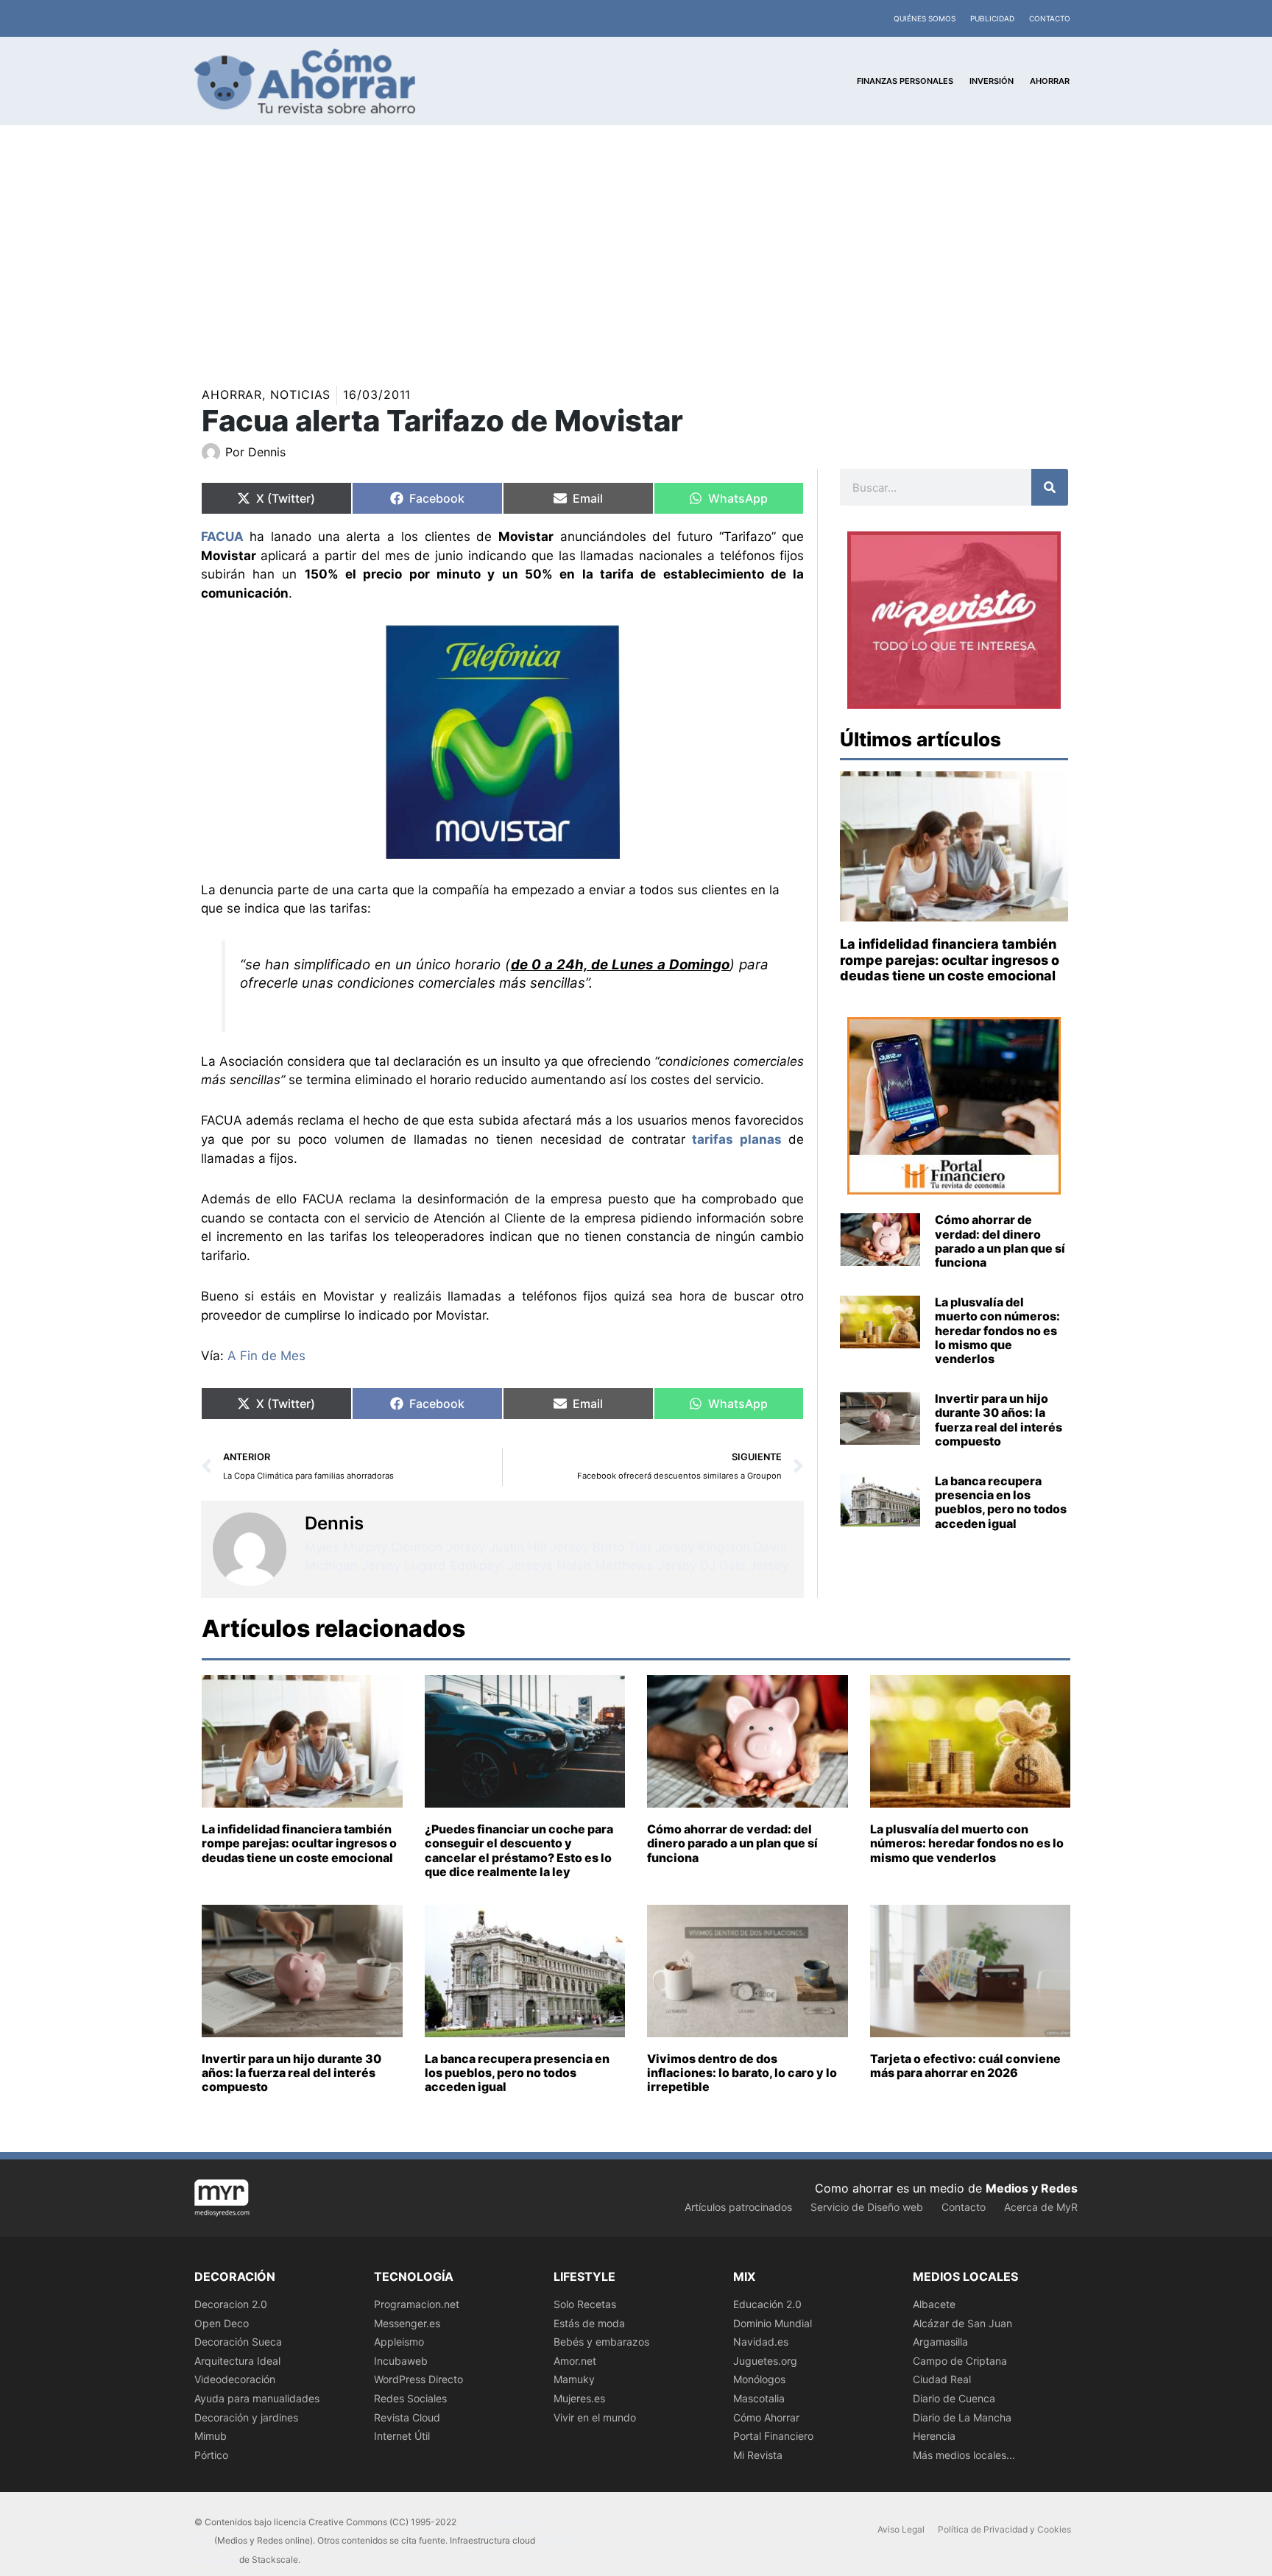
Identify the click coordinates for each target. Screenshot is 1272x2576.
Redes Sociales (410, 2398)
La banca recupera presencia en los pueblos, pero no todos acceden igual (1001, 1502)
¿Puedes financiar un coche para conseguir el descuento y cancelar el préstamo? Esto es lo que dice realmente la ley (519, 1850)
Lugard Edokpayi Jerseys (478, 1565)
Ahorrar (232, 394)
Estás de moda (589, 2323)
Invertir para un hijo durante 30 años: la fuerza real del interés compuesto (999, 1420)
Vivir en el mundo (595, 2417)
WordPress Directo (418, 2379)
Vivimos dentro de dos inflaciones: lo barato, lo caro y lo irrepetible (742, 2073)
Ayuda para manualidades (257, 2398)
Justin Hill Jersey (539, 1547)
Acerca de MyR (1041, 2207)
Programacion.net (417, 2304)
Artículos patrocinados (738, 2207)
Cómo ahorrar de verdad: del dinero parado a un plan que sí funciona (1000, 1241)
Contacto (1050, 18)
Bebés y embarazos (601, 2342)
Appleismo (399, 2342)
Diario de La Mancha (962, 2417)
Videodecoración (235, 2379)
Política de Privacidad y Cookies (1004, 2529)
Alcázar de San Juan (962, 2323)
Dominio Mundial (773, 2323)
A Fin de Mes (266, 1356)
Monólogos (759, 2379)
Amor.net (575, 2361)
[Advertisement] (636, 236)
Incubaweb (401, 2361)
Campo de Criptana (960, 2361)
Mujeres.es (579, 2398)
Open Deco (222, 2323)
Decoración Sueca (238, 2342)
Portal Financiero (773, 2436)
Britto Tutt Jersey (643, 1547)
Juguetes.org (765, 2361)
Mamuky (574, 2379)
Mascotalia (759, 2398)
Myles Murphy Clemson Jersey (395, 1547)
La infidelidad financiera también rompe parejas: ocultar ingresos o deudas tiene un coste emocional (950, 960)
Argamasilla (940, 2342)
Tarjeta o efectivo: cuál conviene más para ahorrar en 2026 (965, 2066)
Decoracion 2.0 (231, 2304)
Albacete (934, 2304)
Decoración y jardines (246, 2417)
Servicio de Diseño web (867, 2207)
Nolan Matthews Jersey (626, 1565)
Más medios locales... (964, 2455)
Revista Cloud (407, 2417)
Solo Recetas (585, 2304)
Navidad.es (761, 2342)
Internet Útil (402, 2436)
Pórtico (211, 2455)
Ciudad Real (942, 2379)
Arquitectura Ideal (237, 2361)
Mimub (211, 2436)
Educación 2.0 (767, 2304)
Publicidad (992, 18)
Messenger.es (407, 2323)
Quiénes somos (925, 18)
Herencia (934, 2436)
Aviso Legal (901, 2529)
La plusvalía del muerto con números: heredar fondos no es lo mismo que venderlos (997, 1330)
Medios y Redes (1032, 2188)
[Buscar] (1050, 487)
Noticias (300, 394)
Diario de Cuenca (954, 2398)
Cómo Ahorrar (766, 2417)
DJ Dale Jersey (744, 1565)
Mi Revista (758, 2455)
